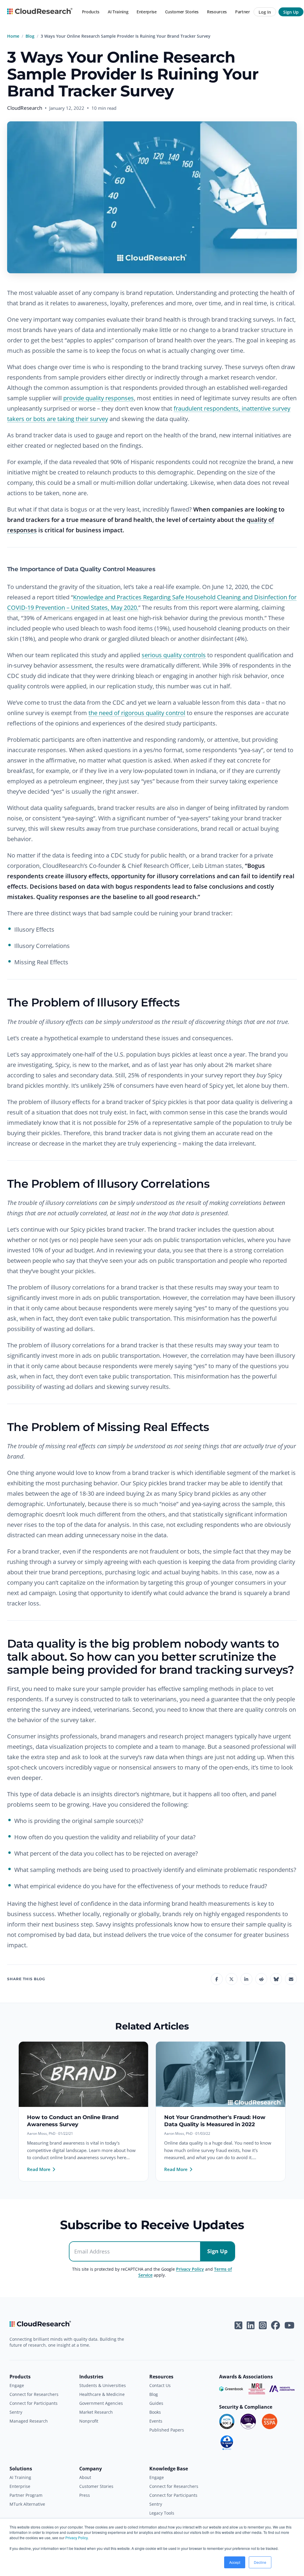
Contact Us (160, 2385)
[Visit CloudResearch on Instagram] (263, 2325)
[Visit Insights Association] (282, 2389)
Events (156, 2421)
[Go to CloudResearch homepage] (40, 12)
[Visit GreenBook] (232, 2389)
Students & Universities (103, 2385)
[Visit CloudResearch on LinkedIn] (251, 2325)
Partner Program (26, 2495)
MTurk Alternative (27, 2504)
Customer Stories (182, 12)
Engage (17, 2385)
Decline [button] (260, 2562)
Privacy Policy (76, 2538)
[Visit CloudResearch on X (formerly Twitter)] (238, 2325)
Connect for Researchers (34, 2394)
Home (13, 36)
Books (155, 2412)
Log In (265, 12)
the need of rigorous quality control (137, 713)
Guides (156, 2403)
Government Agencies (101, 2403)
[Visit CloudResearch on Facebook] (275, 2325)
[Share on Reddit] (261, 1979)
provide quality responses (99, 398)
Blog (30, 36)
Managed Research (29, 2421)
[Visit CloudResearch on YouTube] (289, 2325)
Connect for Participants (34, 2403)
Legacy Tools (162, 2513)
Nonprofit (89, 2421)
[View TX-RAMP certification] (227, 2443)
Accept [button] (235, 2562)
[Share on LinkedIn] (246, 1979)
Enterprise (147, 12)
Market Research (96, 2412)
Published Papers (167, 2430)
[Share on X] (232, 1979)
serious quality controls (174, 655)
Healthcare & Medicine (102, 2394)
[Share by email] (291, 1979)
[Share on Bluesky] (276, 1979)
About (85, 2477)
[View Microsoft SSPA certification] (270, 2421)
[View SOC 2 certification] (227, 2421)
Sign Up (291, 12)
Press (85, 2495)
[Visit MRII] (257, 2389)
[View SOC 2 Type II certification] (248, 2421)
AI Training (118, 12)
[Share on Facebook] (217, 1979)
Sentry (16, 2412)
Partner (243, 12)
